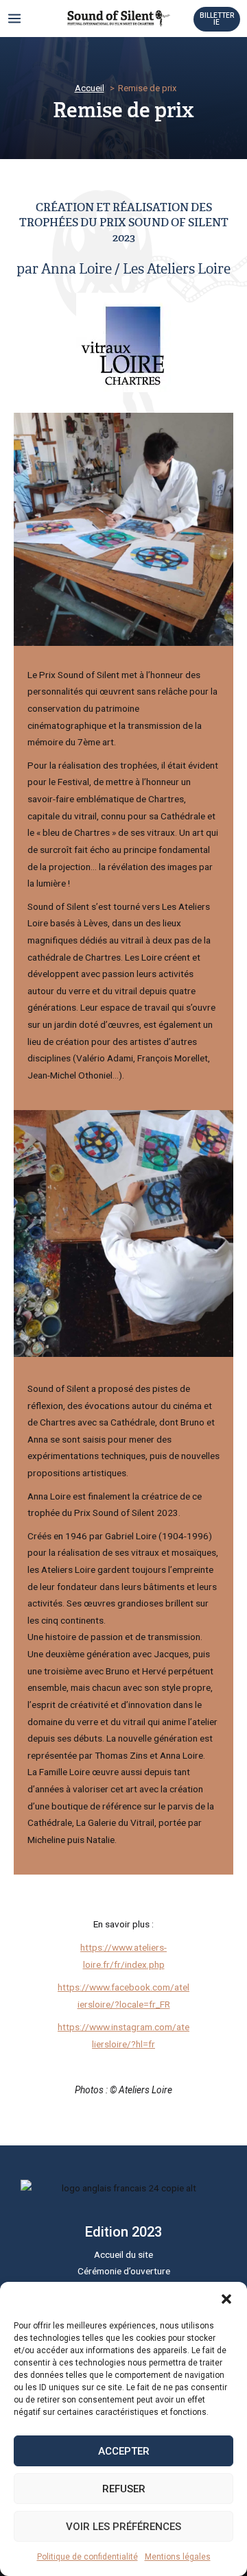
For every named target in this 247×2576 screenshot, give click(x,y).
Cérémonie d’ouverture (124, 2271)
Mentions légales (178, 2557)
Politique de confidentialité (87, 2557)
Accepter (124, 2451)
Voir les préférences (123, 2527)
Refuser (124, 2489)
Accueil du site (123, 2254)
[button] (226, 2299)
